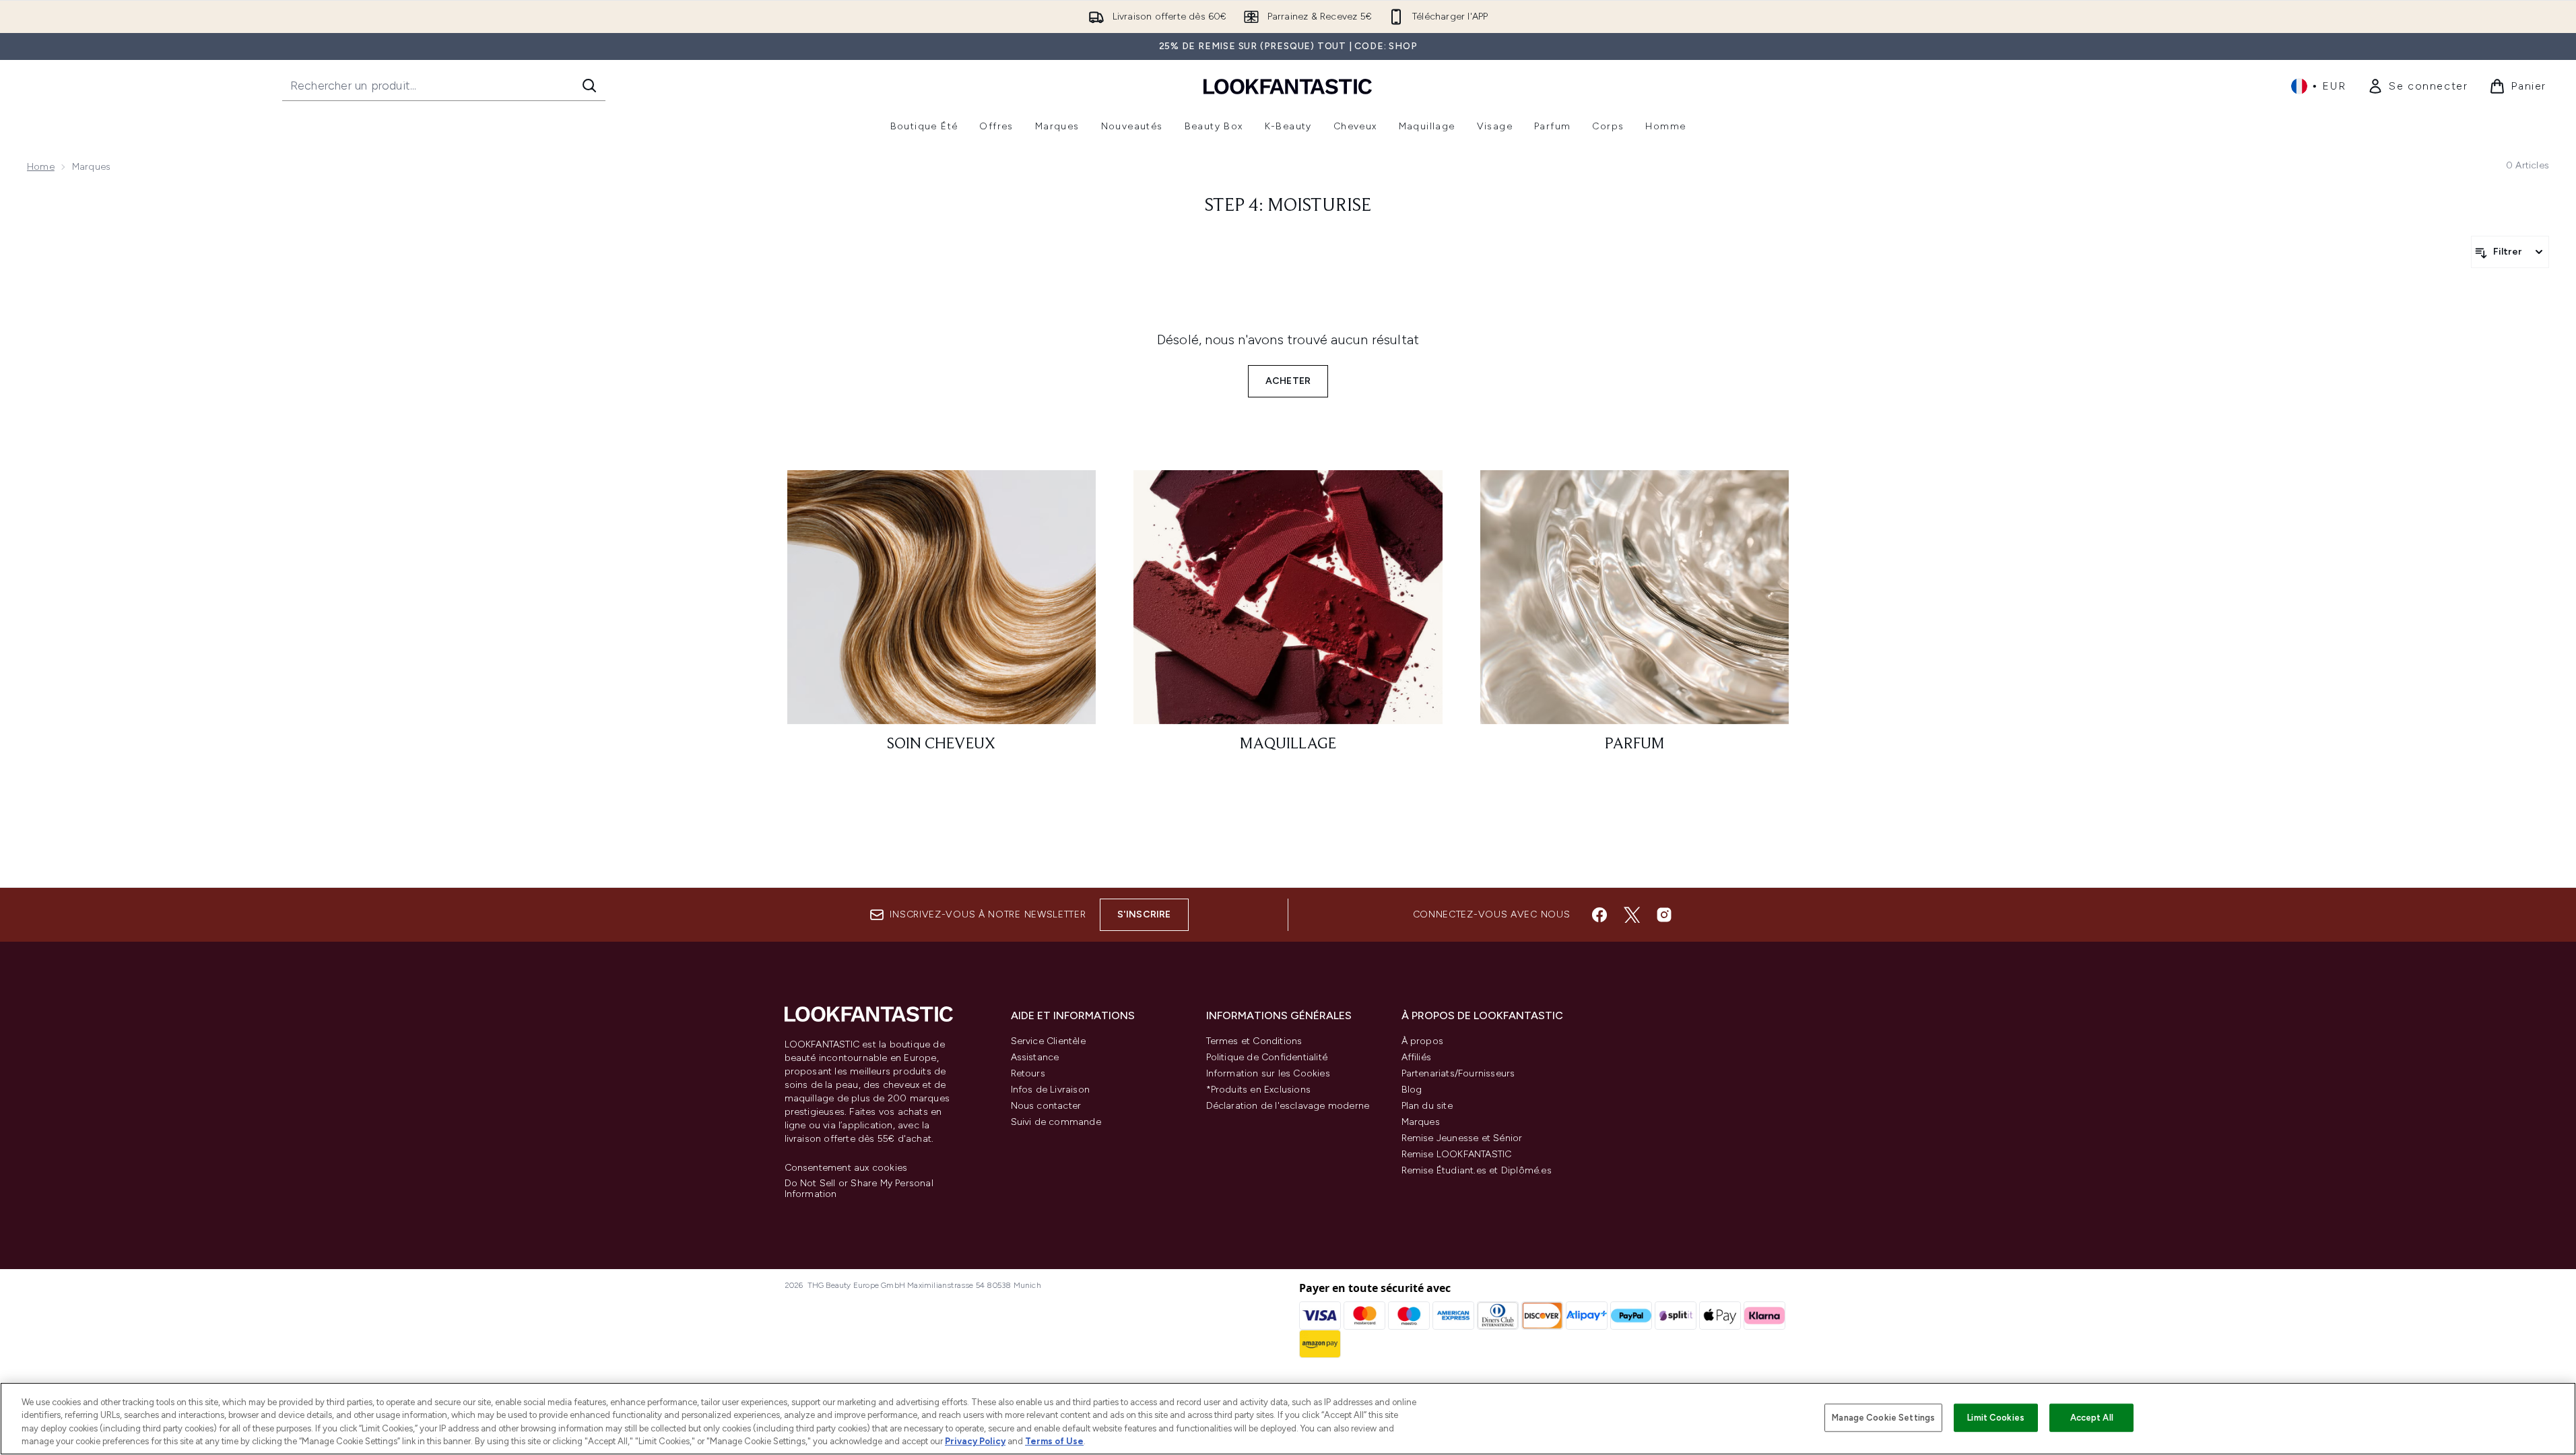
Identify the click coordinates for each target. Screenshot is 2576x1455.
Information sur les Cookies (1268, 1073)
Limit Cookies (1996, 1418)
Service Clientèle (1048, 1041)
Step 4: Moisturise (1288, 206)
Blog (1412, 1090)
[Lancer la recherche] (589, 86)
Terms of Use (1054, 1441)
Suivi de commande (1056, 1122)
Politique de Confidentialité (1267, 1057)
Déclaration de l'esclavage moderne (1288, 1106)
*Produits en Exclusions (1259, 1090)
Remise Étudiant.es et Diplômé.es (1477, 1170)
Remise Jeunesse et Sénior (1462, 1138)
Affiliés (1417, 1057)
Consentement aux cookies (846, 1168)
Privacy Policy (975, 1441)
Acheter (1288, 381)
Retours (1028, 1073)
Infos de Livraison (1051, 1090)
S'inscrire (1144, 914)
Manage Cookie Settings (1883, 1418)
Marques (1421, 1122)
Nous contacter (1046, 1106)
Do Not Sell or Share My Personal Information (859, 1189)
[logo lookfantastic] (1288, 86)
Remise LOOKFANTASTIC (1457, 1154)
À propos (1423, 1041)
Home (41, 167)
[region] (1288, 1419)
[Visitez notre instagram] (1664, 915)
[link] (2417, 86)
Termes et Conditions (1254, 1041)
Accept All (2092, 1418)
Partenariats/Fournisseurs (1458, 1073)
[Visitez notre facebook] (1599, 915)
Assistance (1035, 1057)
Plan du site (1427, 1106)
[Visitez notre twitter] (1632, 915)
